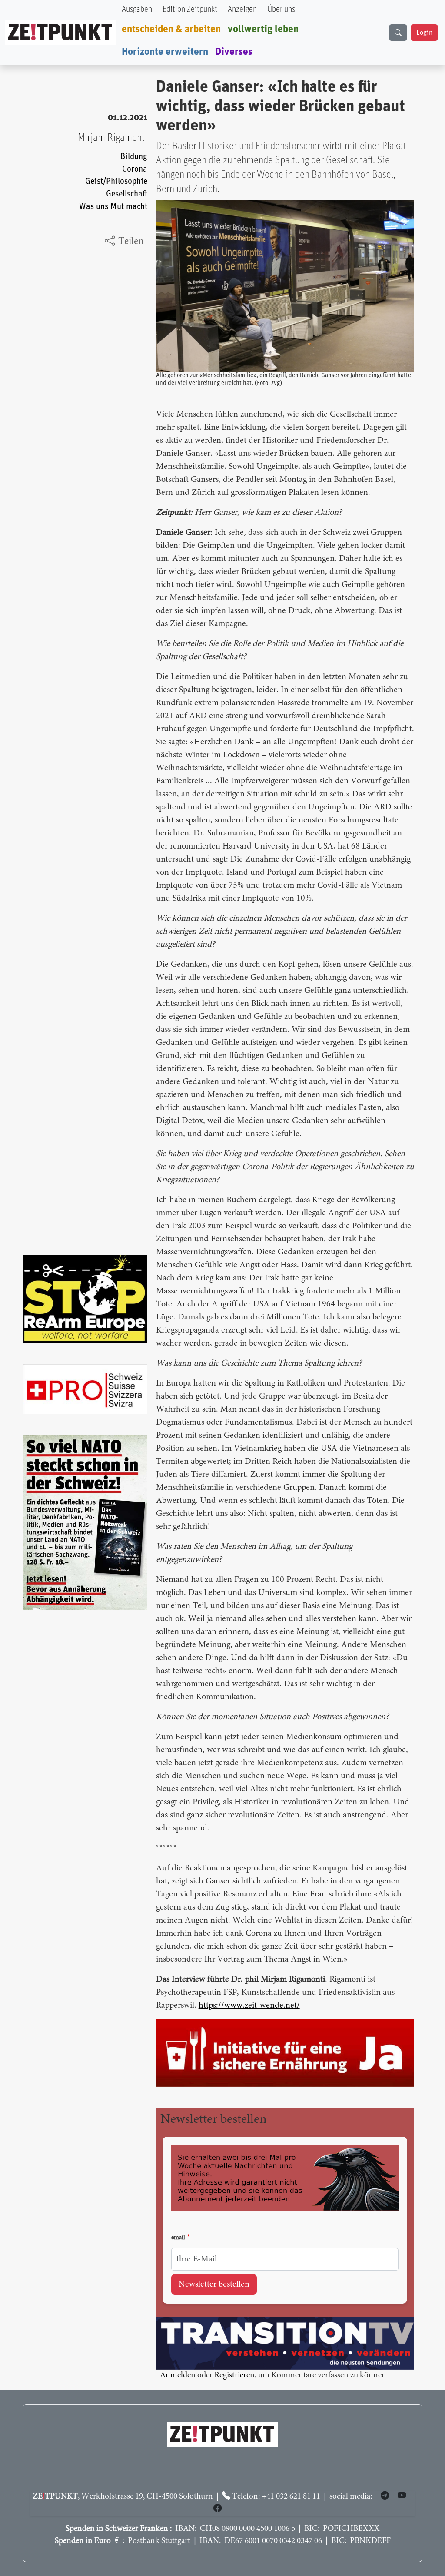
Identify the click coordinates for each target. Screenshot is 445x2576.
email (178, 2238)
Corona (135, 169)
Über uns (281, 9)
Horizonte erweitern (165, 52)
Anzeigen (242, 9)
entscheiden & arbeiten (171, 29)
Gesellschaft (127, 194)
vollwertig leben (263, 29)
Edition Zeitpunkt (190, 9)
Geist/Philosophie (116, 181)
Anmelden (178, 2375)
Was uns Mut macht (113, 207)
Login (424, 33)
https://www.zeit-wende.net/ (249, 2006)
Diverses (234, 52)
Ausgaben (137, 9)
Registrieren (234, 2375)
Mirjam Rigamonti (113, 138)
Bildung (134, 157)
